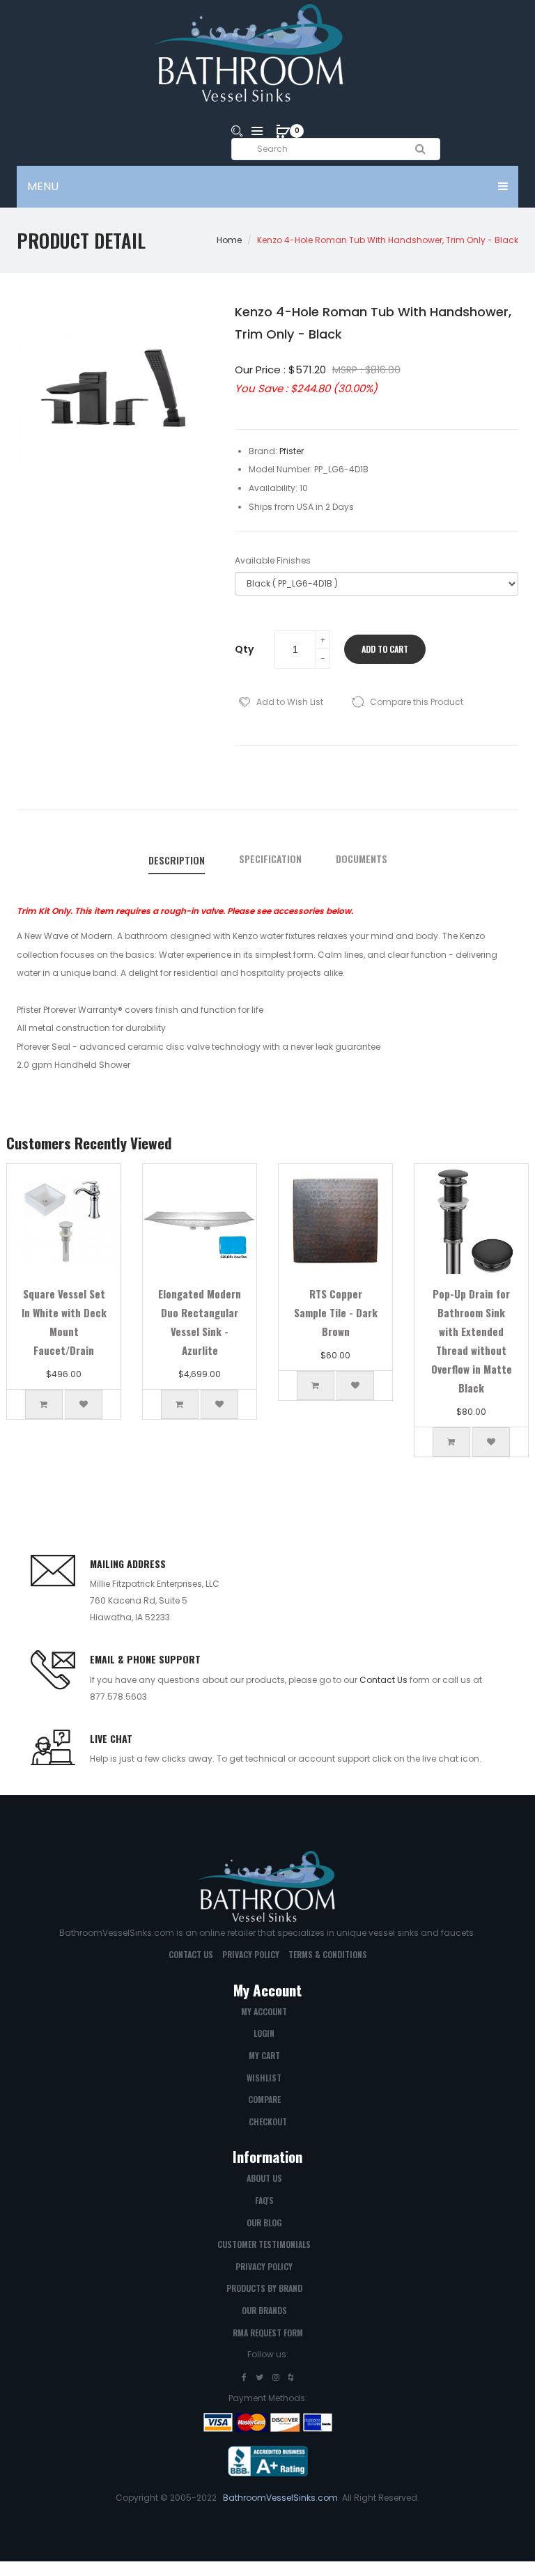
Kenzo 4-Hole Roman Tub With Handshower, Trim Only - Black (388, 240)
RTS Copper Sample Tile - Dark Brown (336, 1312)
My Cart (264, 2055)
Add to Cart (385, 649)
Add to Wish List (290, 702)
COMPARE (264, 2099)
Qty (244, 649)
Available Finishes (273, 560)
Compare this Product (417, 702)
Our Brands (264, 2310)
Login (264, 2033)
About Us (264, 2178)
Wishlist (264, 2078)
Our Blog (264, 2222)
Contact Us (383, 1680)
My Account (264, 2011)
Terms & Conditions (328, 1954)
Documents (362, 859)
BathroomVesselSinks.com (280, 2498)
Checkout (268, 2121)
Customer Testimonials (264, 2244)
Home (229, 240)
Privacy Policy (251, 1954)
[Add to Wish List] (84, 1404)
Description (177, 860)
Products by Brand (264, 2288)
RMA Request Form (268, 2333)
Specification (270, 859)
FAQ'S (264, 2200)
